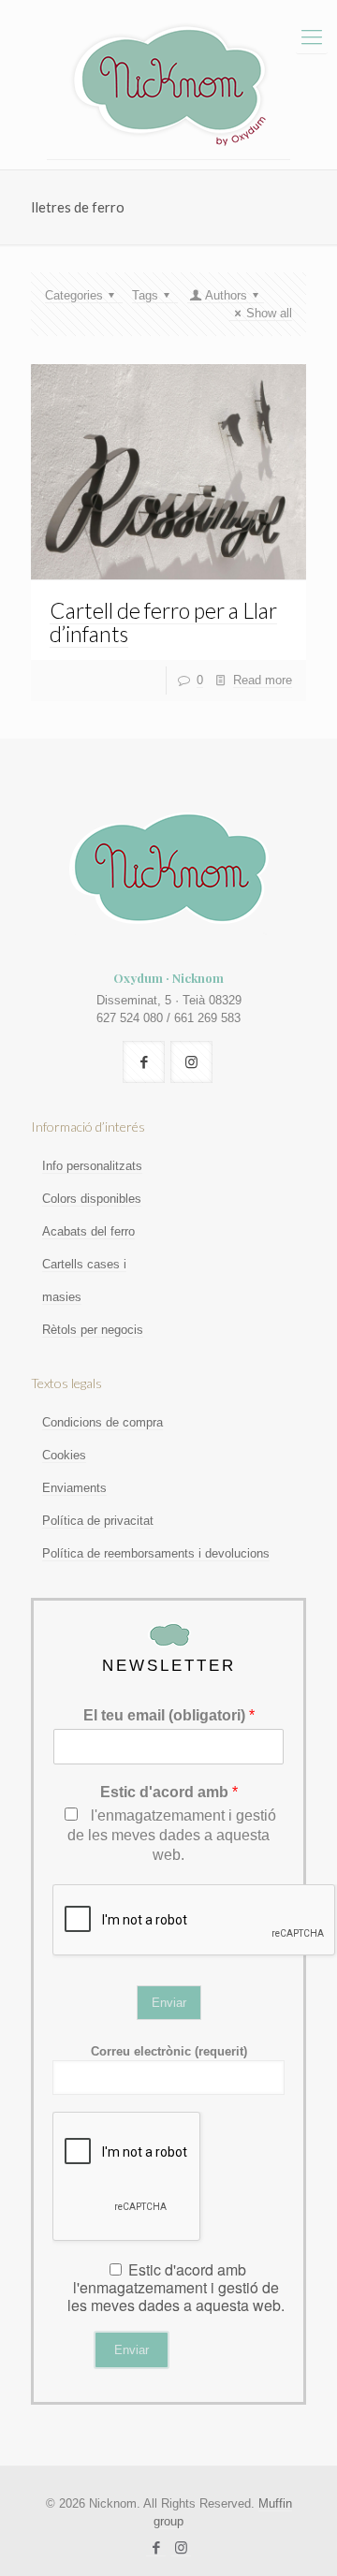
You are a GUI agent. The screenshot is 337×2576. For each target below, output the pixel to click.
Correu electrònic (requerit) (169, 2051)
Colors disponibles (92, 1199)
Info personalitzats (92, 1166)
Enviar (169, 2003)
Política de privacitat (98, 1521)
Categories (74, 295)
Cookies (64, 1455)
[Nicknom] (168, 85)
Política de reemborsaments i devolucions (156, 1553)
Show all (269, 313)
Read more (263, 680)
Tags (145, 295)
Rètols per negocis (93, 1330)
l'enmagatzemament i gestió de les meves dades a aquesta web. (172, 1835)
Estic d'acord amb (169, 1792)
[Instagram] (181, 2548)
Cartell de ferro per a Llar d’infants (163, 622)
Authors (226, 295)
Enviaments (74, 1488)
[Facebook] (156, 2548)
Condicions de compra (103, 1422)
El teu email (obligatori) (169, 1715)
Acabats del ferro (88, 1231)
